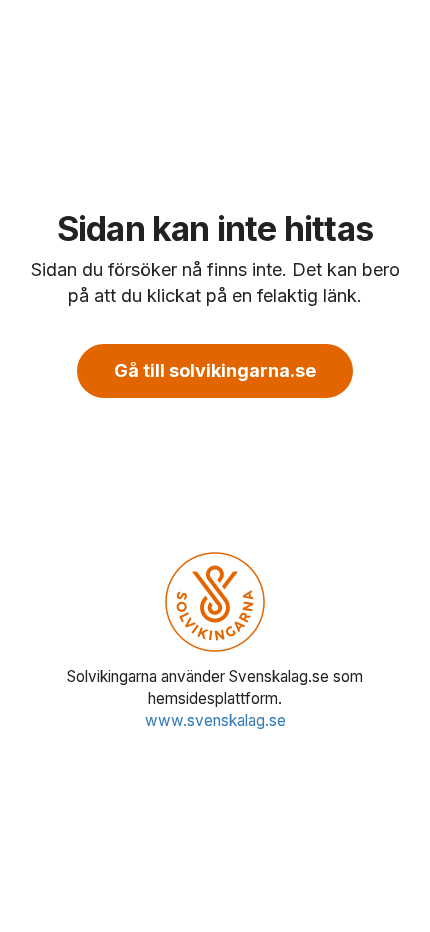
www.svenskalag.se (215, 720)
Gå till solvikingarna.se (215, 370)
